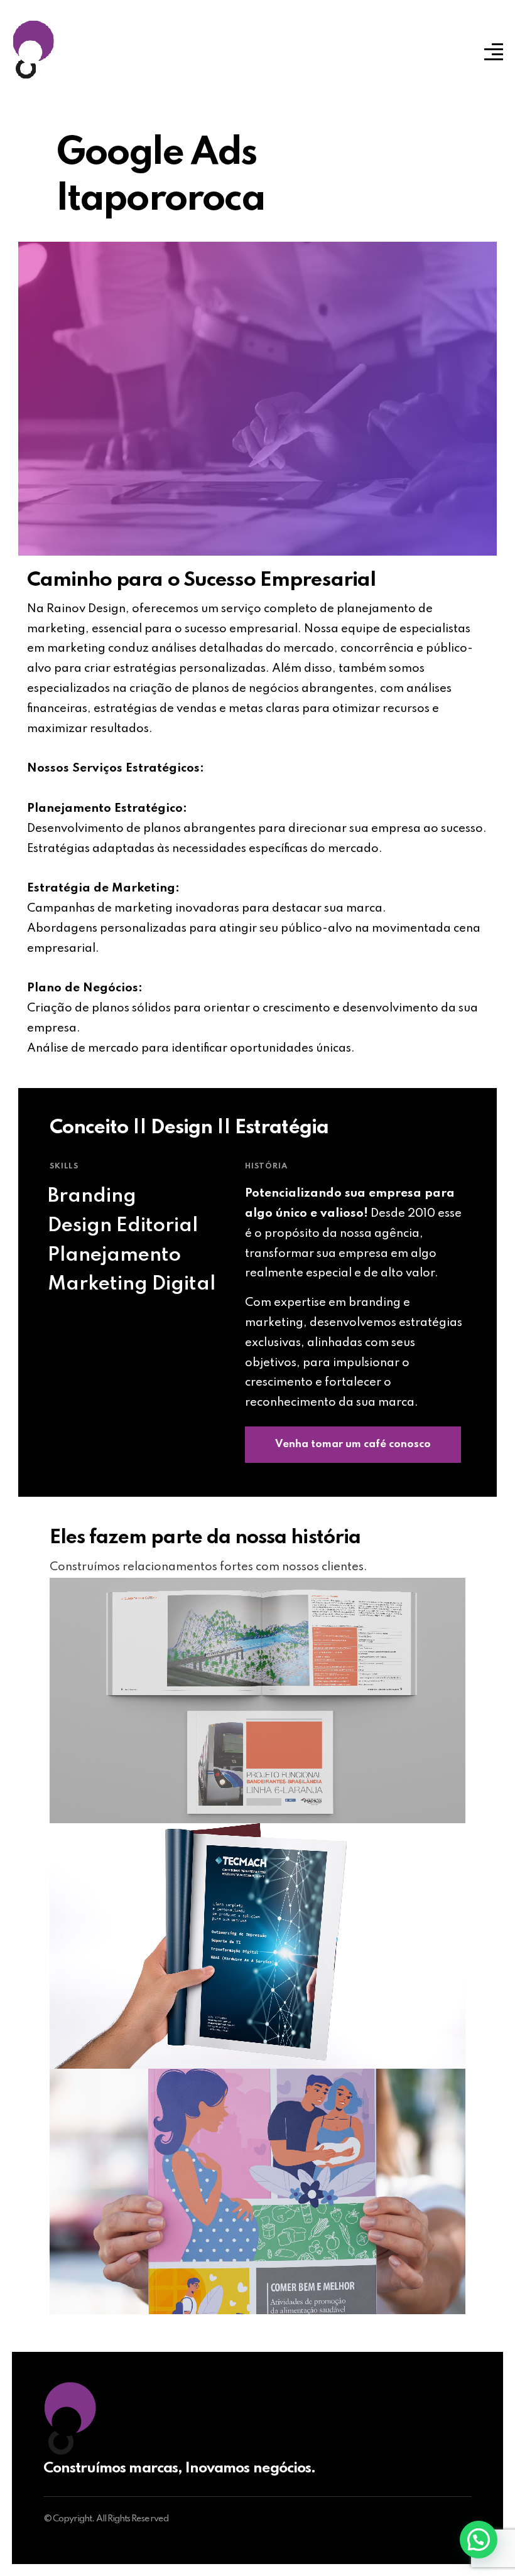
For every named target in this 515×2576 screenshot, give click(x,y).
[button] (479, 2540)
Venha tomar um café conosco (353, 1444)
